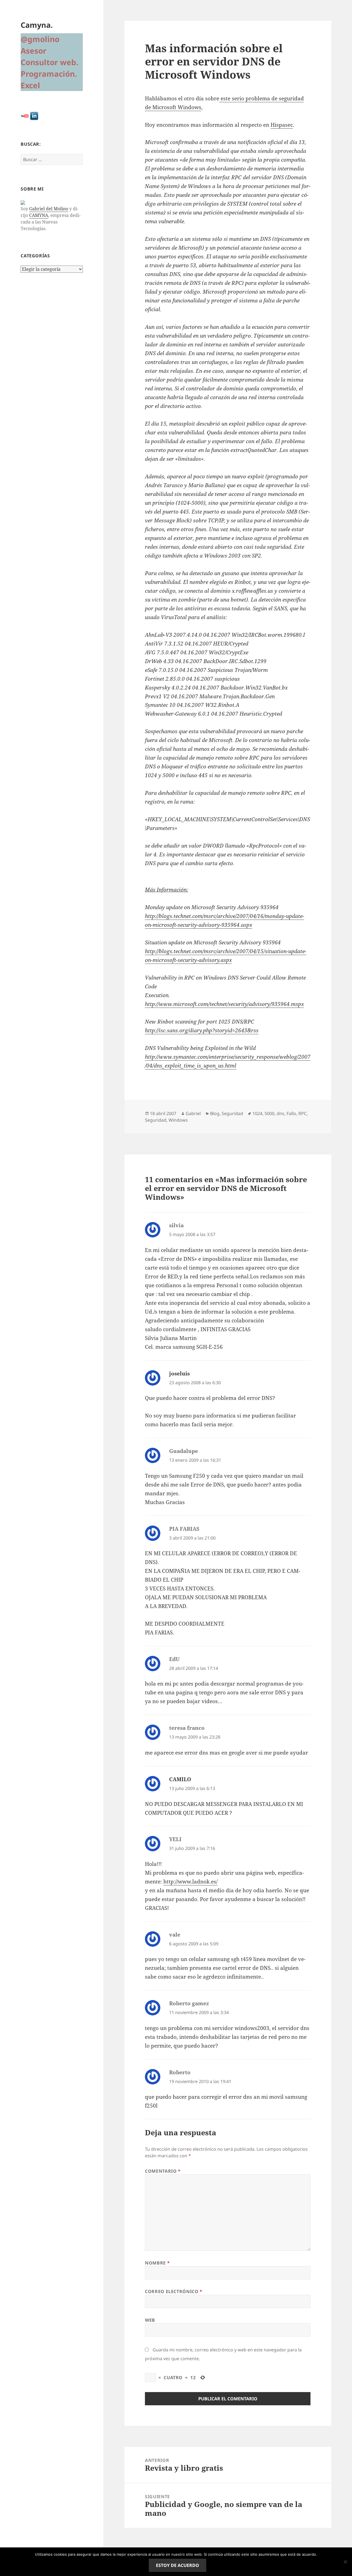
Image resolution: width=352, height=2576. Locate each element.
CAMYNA (39, 215)
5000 (269, 1113)
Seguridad (232, 1113)
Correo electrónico (174, 2291)
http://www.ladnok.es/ (190, 1882)
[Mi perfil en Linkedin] (34, 116)
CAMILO (180, 1779)
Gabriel (193, 1113)
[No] (345, 2562)
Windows (178, 1120)
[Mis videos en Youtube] (25, 116)
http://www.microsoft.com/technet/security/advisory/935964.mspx (224, 1004)
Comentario (163, 2171)
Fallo (291, 1113)
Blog (215, 1113)
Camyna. (37, 25)
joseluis (179, 1374)
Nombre (157, 2263)
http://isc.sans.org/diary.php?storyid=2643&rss (202, 1030)
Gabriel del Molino (49, 209)
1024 (257, 1113)
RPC (302, 1113)
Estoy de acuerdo (178, 2565)
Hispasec (282, 125)
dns (280, 1113)
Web (150, 2320)
